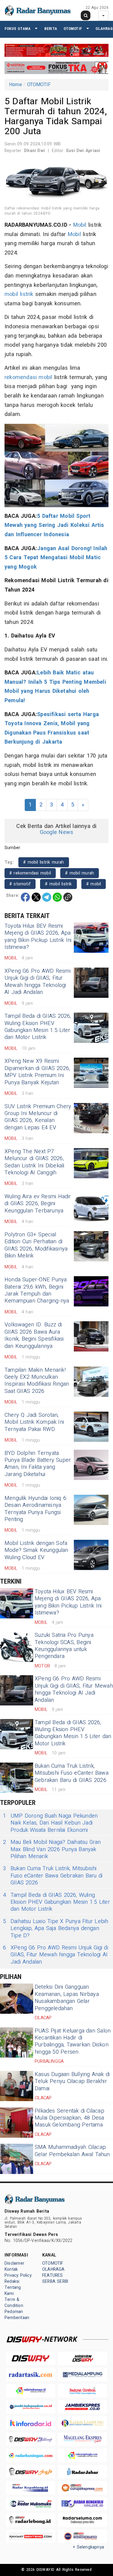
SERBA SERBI (55, 2281)
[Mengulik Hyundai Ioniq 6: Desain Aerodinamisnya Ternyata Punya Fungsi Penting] (91, 1510)
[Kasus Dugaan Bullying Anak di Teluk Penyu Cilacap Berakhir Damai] (17, 2086)
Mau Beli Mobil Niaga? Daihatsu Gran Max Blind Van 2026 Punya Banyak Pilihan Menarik (52, 1849)
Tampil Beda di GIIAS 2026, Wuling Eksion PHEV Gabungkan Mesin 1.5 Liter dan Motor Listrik (38, 1027)
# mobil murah (80, 873)
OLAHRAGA (53, 2269)
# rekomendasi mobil (30, 873)
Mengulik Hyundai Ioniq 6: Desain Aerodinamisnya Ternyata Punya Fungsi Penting (36, 1509)
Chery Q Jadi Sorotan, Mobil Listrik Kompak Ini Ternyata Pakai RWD (34, 1422)
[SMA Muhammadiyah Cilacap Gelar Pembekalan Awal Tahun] (17, 2159)
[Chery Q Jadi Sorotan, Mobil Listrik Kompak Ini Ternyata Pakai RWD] (91, 1427)
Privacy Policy (18, 2275)
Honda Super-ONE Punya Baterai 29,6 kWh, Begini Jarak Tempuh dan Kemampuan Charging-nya (37, 1290)
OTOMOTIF (73, 29)
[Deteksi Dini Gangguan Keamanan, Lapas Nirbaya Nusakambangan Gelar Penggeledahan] (17, 1999)
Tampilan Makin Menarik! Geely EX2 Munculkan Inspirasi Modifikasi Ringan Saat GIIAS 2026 (37, 1381)
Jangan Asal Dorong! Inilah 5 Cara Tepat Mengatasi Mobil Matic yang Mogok (56, 558)
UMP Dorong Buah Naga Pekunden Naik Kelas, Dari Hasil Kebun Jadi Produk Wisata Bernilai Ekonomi (50, 1823)
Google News (56, 832)
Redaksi (12, 2281)
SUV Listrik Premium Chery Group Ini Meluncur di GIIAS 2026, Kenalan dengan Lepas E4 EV (38, 1117)
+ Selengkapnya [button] (88, 2547)
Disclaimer (14, 2263)
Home (16, 85)
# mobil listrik (58, 884)
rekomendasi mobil (28, 377)
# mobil (94, 884)
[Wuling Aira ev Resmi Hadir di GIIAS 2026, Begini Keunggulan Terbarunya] (91, 1208)
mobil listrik (19, 294)
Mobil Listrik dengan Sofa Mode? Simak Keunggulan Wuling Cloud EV (36, 1550)
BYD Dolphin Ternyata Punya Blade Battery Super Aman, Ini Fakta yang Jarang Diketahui (38, 1464)
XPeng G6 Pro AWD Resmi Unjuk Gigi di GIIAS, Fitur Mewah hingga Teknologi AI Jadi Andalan (38, 982)
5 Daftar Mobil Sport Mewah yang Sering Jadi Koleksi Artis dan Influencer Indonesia (54, 525)
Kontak (11, 2269)
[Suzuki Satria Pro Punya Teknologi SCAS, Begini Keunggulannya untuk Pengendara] (17, 1647)
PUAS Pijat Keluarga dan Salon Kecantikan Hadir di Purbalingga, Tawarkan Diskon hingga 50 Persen (73, 2041)
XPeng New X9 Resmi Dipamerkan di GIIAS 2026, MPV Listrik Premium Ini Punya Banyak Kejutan (37, 1072)
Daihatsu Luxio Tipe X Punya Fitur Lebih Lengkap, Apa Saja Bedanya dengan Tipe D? (56, 1929)
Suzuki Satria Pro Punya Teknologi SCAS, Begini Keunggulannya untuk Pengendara (64, 1646)
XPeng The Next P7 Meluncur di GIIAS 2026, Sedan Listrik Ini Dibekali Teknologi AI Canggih (35, 1162)
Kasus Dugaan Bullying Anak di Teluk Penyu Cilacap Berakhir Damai (72, 2081)
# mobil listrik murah (44, 862)
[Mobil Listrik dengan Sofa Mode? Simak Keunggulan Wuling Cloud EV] (91, 1555)
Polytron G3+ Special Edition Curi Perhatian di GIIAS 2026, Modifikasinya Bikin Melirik (36, 1245)
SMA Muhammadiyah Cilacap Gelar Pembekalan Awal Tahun (72, 2151)
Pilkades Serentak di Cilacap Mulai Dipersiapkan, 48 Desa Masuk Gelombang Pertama (69, 2118)
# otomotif (20, 884)
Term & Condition (14, 2303)
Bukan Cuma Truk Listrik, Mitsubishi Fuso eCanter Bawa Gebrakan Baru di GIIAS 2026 (72, 1773)
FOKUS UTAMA (17, 29)
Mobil (80, 225)
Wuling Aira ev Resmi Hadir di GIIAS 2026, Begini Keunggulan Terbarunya (38, 1204)
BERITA (51, 29)
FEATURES (53, 2275)
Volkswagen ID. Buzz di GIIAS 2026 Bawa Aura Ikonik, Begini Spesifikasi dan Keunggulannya (34, 1335)
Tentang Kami (13, 2290)
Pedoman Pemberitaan (17, 2315)
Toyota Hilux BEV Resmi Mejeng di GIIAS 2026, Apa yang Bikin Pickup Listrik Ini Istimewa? (38, 937)
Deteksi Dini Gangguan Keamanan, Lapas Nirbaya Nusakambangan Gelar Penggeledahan (67, 1998)
